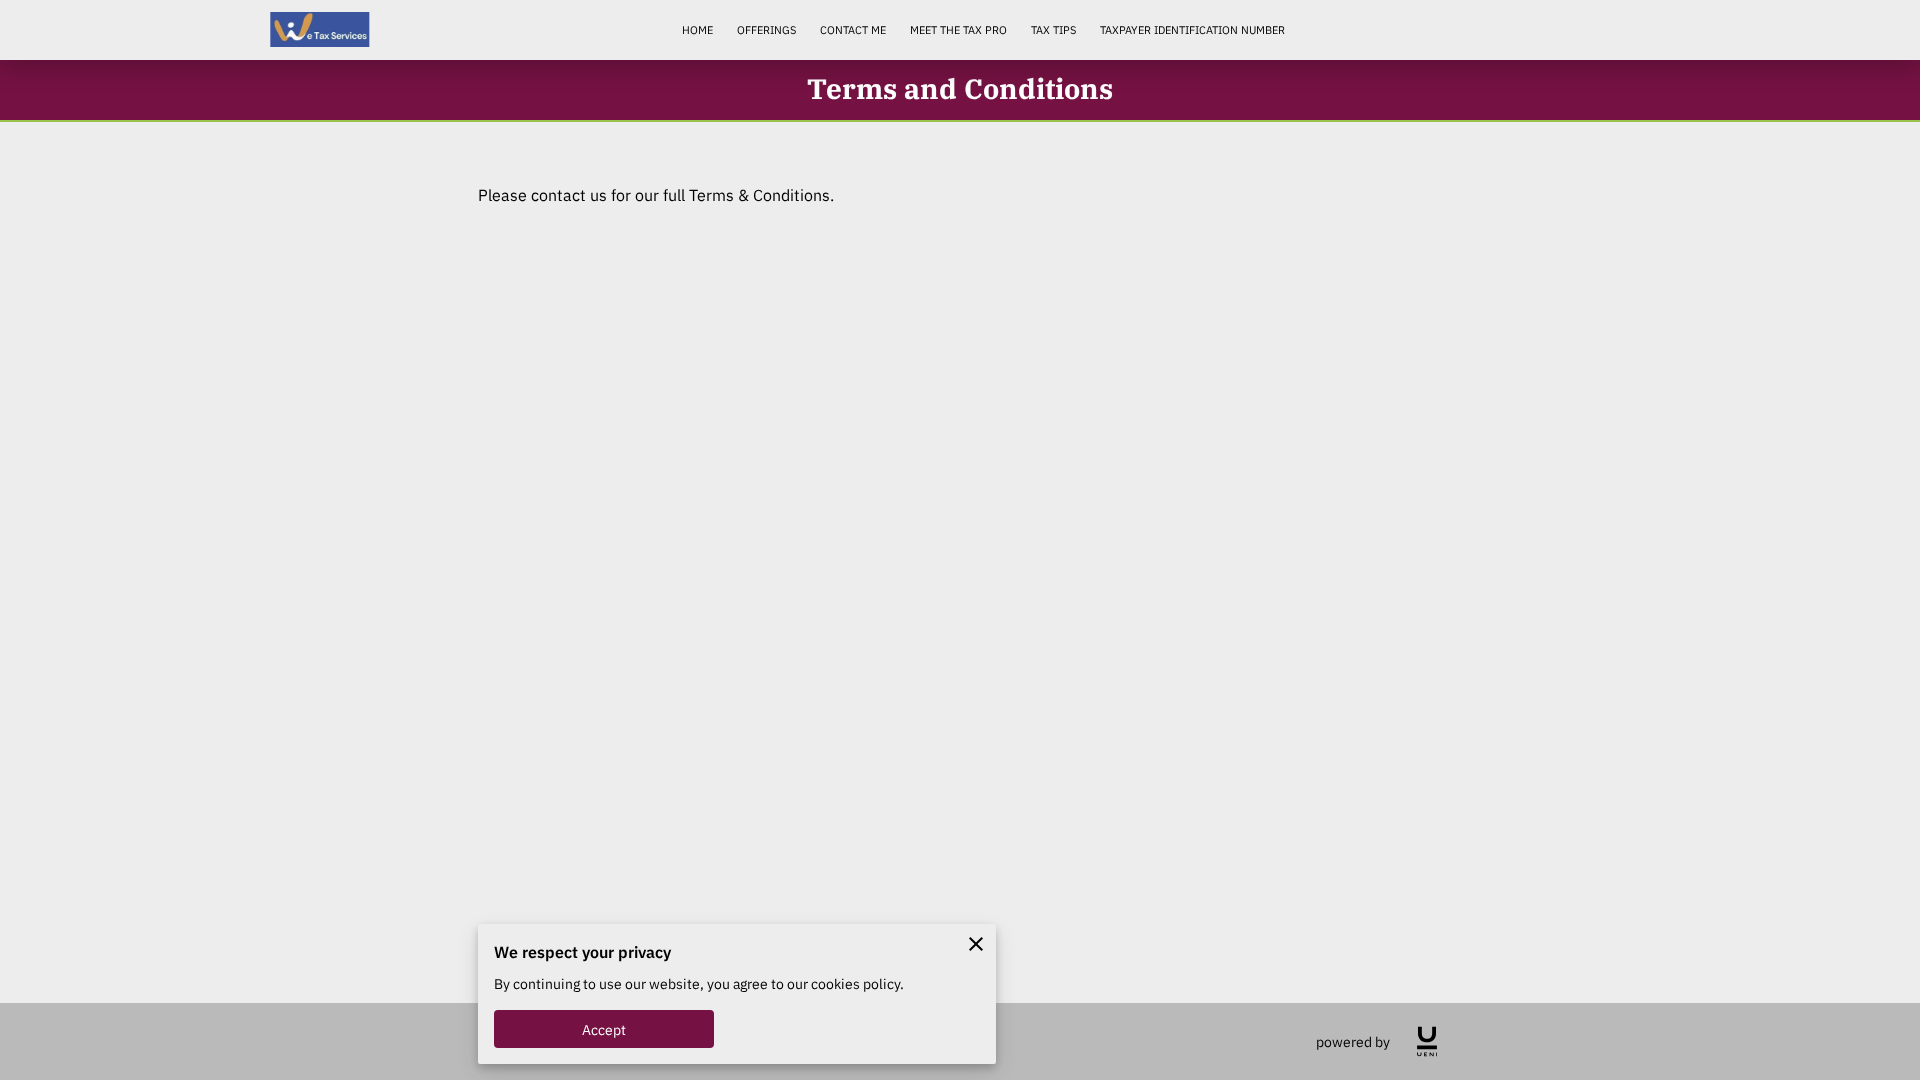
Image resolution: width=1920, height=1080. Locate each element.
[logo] (1427, 1041)
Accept (604, 1029)
